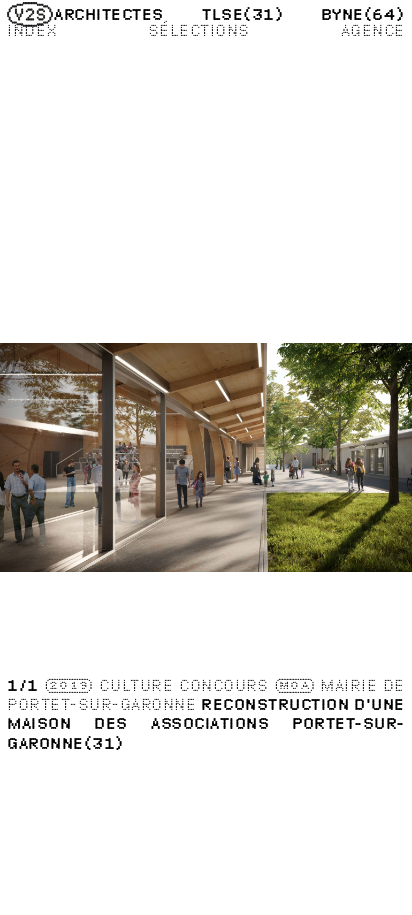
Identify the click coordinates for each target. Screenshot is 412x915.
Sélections (199, 30)
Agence (372, 30)
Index (32, 30)
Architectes (108, 13)
